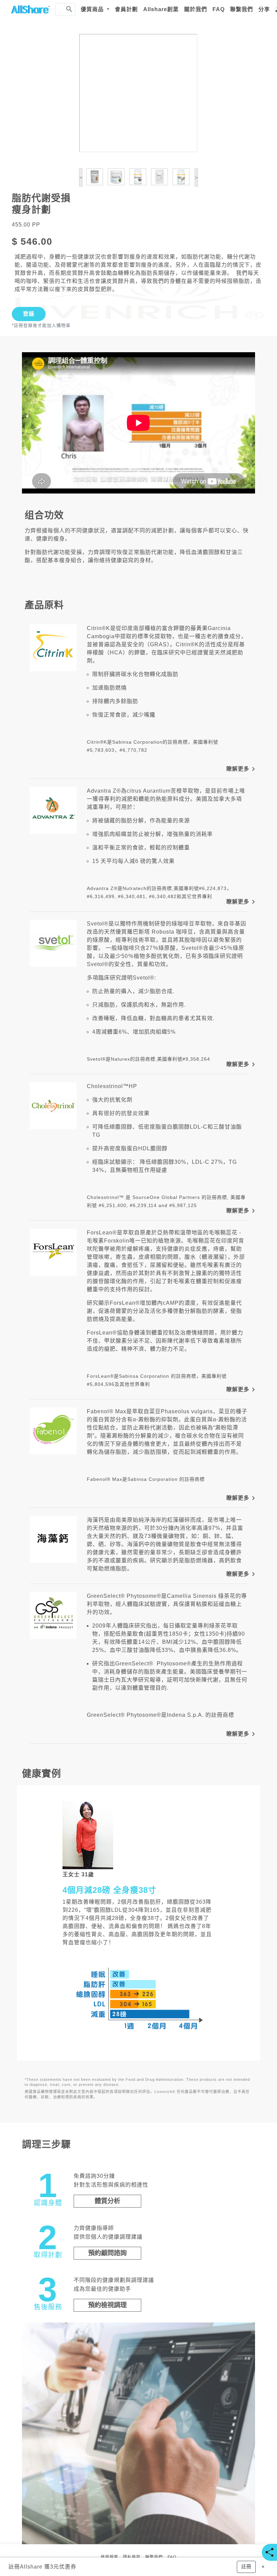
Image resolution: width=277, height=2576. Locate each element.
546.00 (36, 242)
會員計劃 (126, 9)
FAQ (219, 9)
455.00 (21, 225)
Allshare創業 (161, 9)
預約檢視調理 (107, 2305)
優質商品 (93, 9)
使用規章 (109, 2557)
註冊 (14, 2567)
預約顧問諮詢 (107, 2253)
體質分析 (107, 2201)
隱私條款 (132, 2557)
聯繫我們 (242, 9)
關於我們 (196, 9)
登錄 (29, 314)
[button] (246, 2567)
